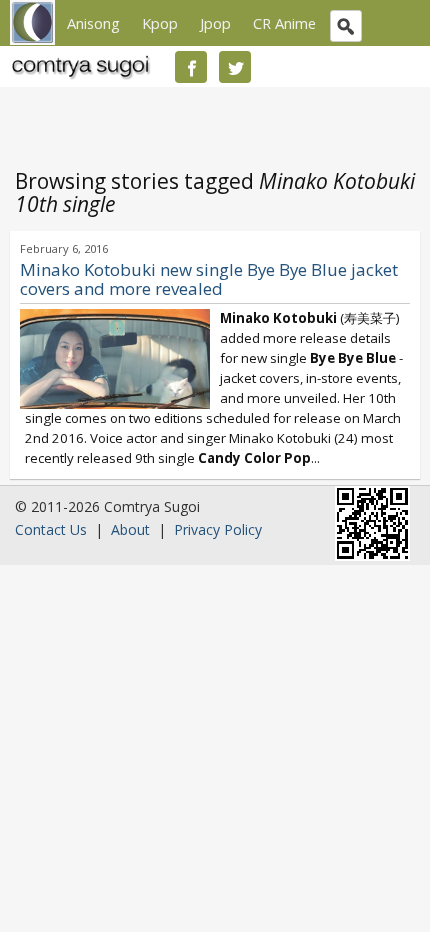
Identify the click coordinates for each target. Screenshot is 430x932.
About (130, 529)
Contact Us (51, 529)
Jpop (215, 23)
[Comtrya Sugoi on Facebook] (191, 67)
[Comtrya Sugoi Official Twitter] (235, 67)
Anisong (93, 23)
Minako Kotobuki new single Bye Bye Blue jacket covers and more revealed (209, 279)
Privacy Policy (218, 529)
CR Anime (284, 23)
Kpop (160, 23)
